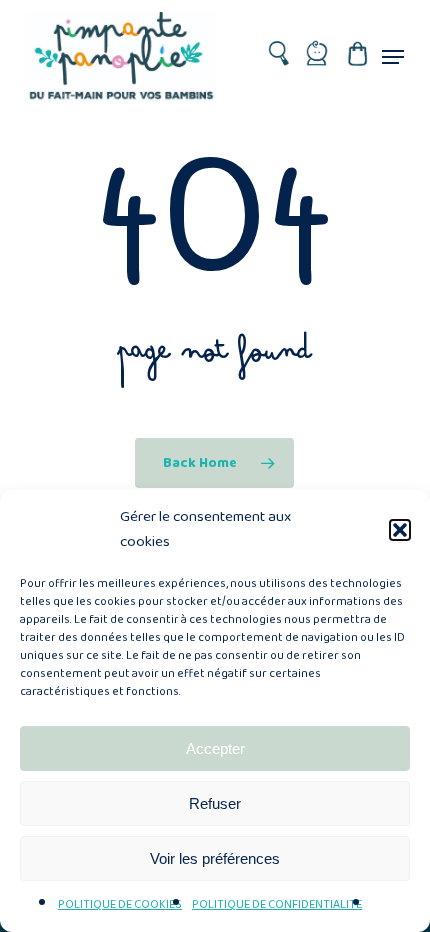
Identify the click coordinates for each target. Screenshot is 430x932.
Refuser (215, 803)
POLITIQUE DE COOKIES (120, 904)
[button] (400, 530)
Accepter (215, 748)
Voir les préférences (215, 858)
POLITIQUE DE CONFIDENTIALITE (277, 904)
